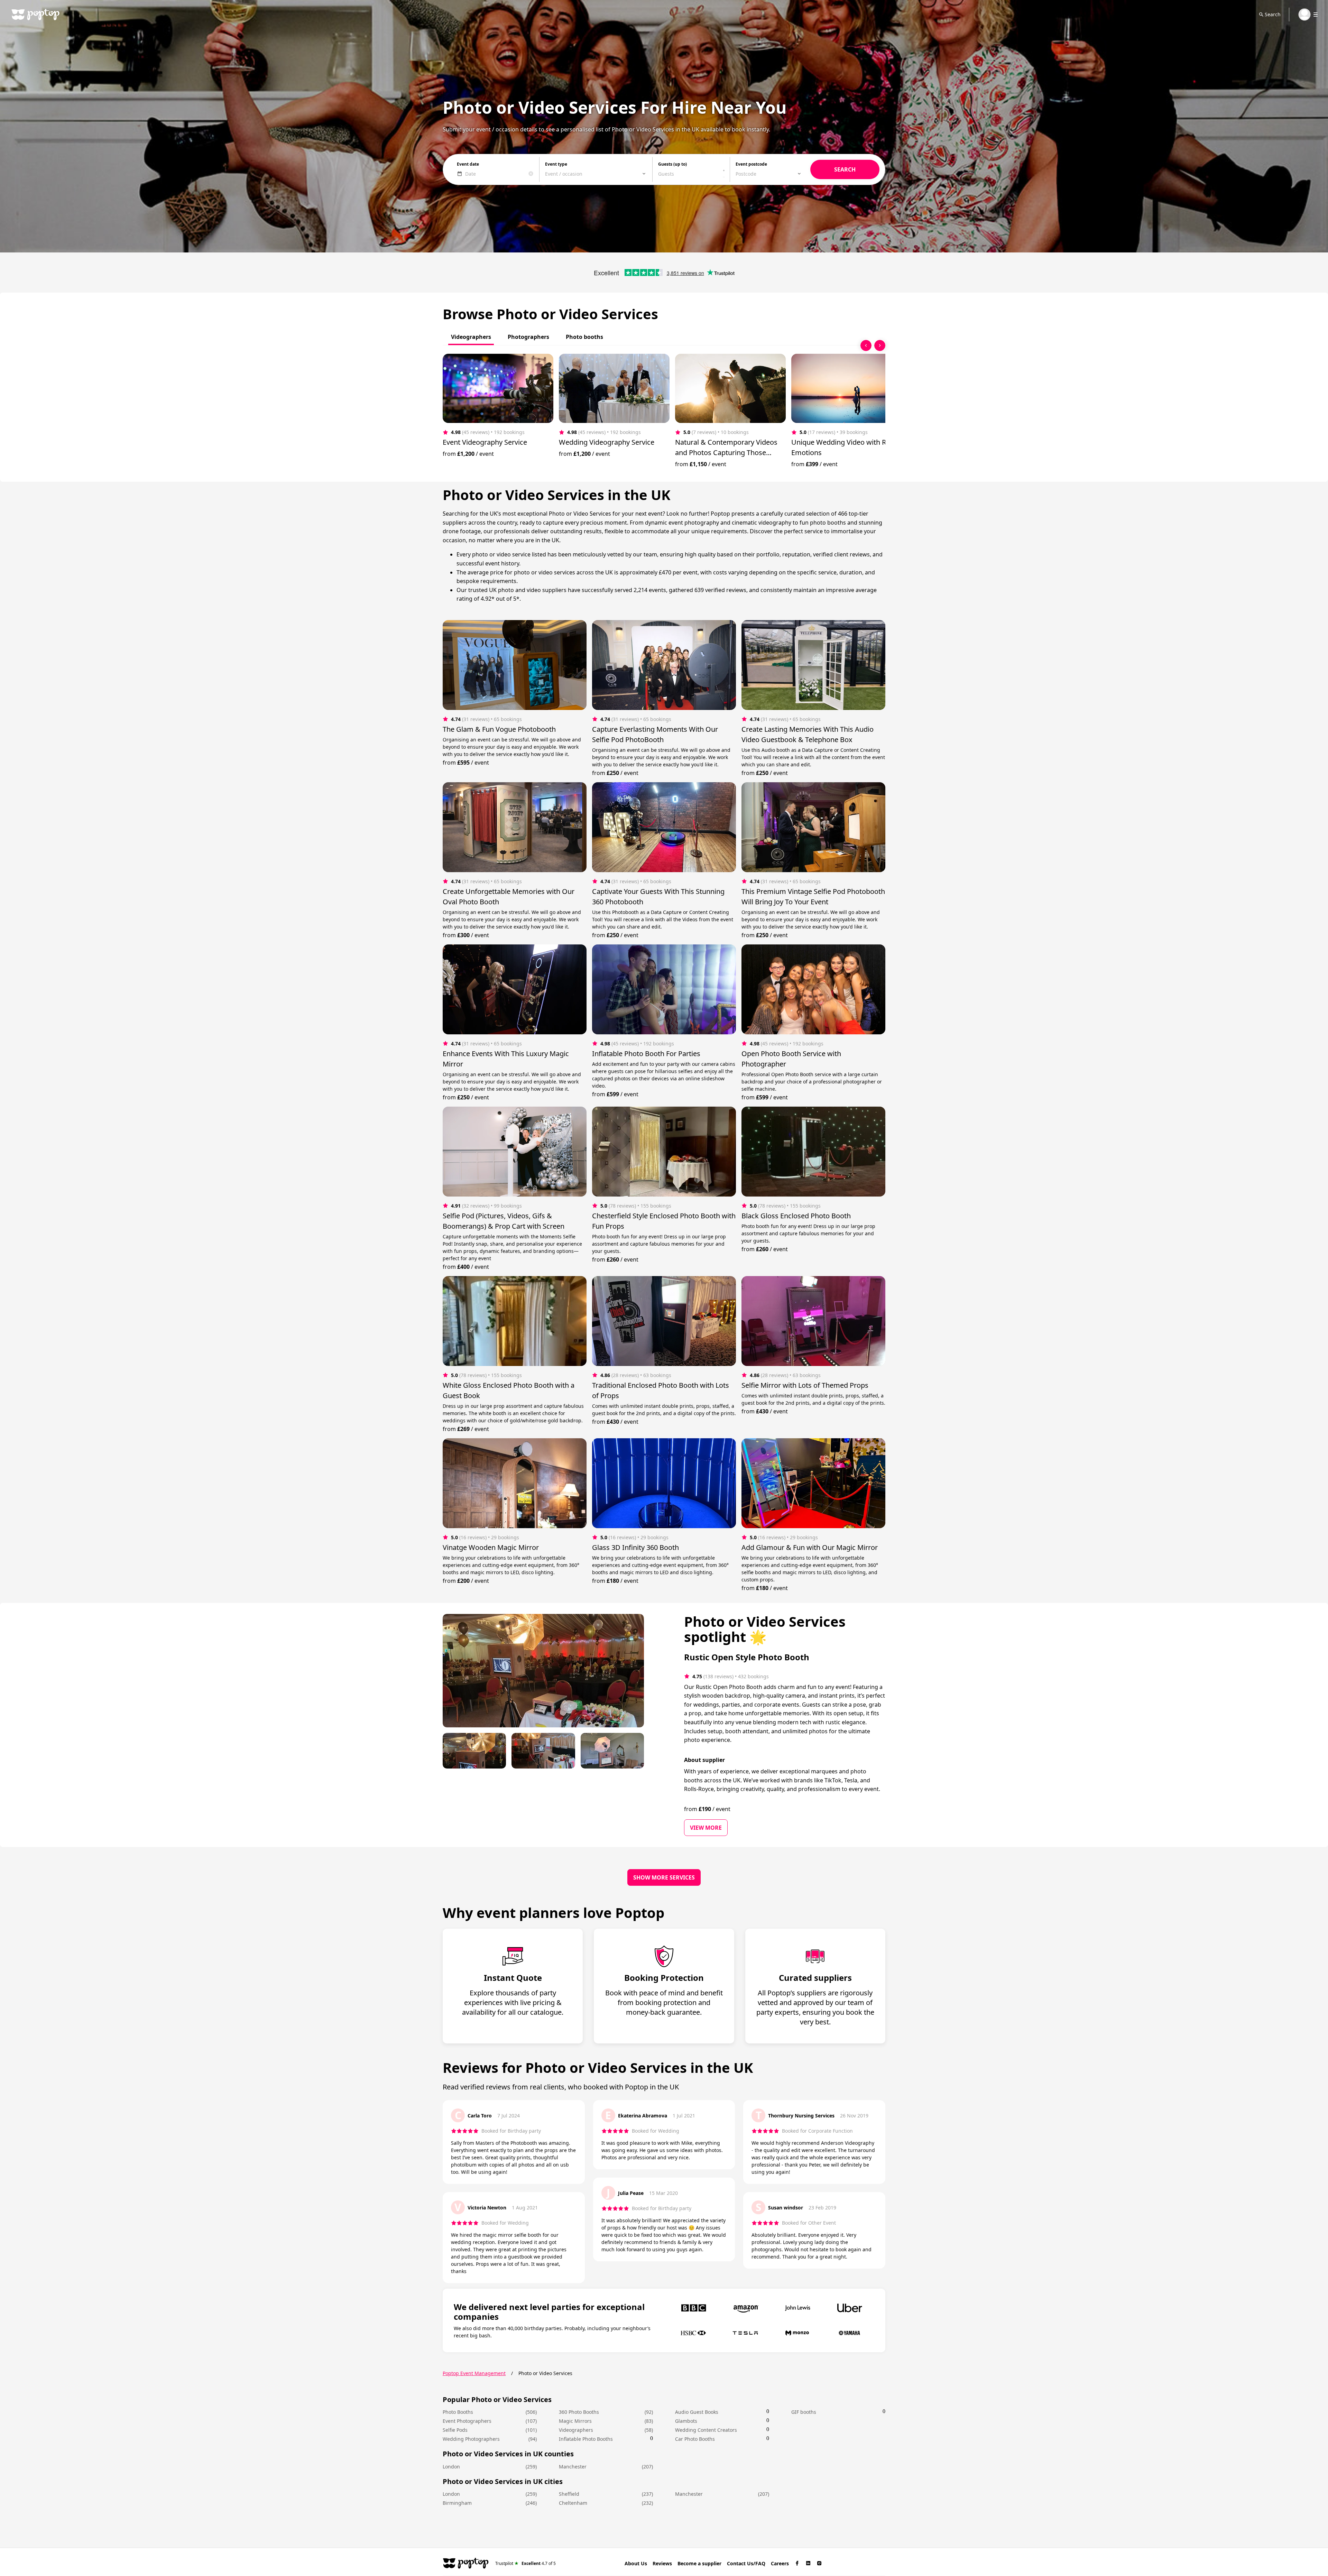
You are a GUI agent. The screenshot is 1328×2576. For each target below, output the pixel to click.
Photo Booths (458, 2412)
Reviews (662, 2563)
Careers (780, 2563)
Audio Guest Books (697, 2412)
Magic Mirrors (575, 2421)
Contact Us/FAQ (746, 2563)
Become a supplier (699, 2563)
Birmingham (457, 2503)
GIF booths (804, 2412)
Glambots (686, 2421)
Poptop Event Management (474, 2373)
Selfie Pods (455, 2430)
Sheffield (569, 2494)
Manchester (573, 2467)
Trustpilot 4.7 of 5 (525, 2563)
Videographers (576, 2430)
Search (1273, 14)
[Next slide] (880, 345)
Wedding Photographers (471, 2439)
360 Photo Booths (579, 2412)
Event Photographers (467, 2421)
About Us (636, 2563)
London (451, 2467)
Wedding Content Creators (706, 2430)
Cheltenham (573, 2503)
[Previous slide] (866, 345)
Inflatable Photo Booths (586, 2439)
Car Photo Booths (695, 2439)
